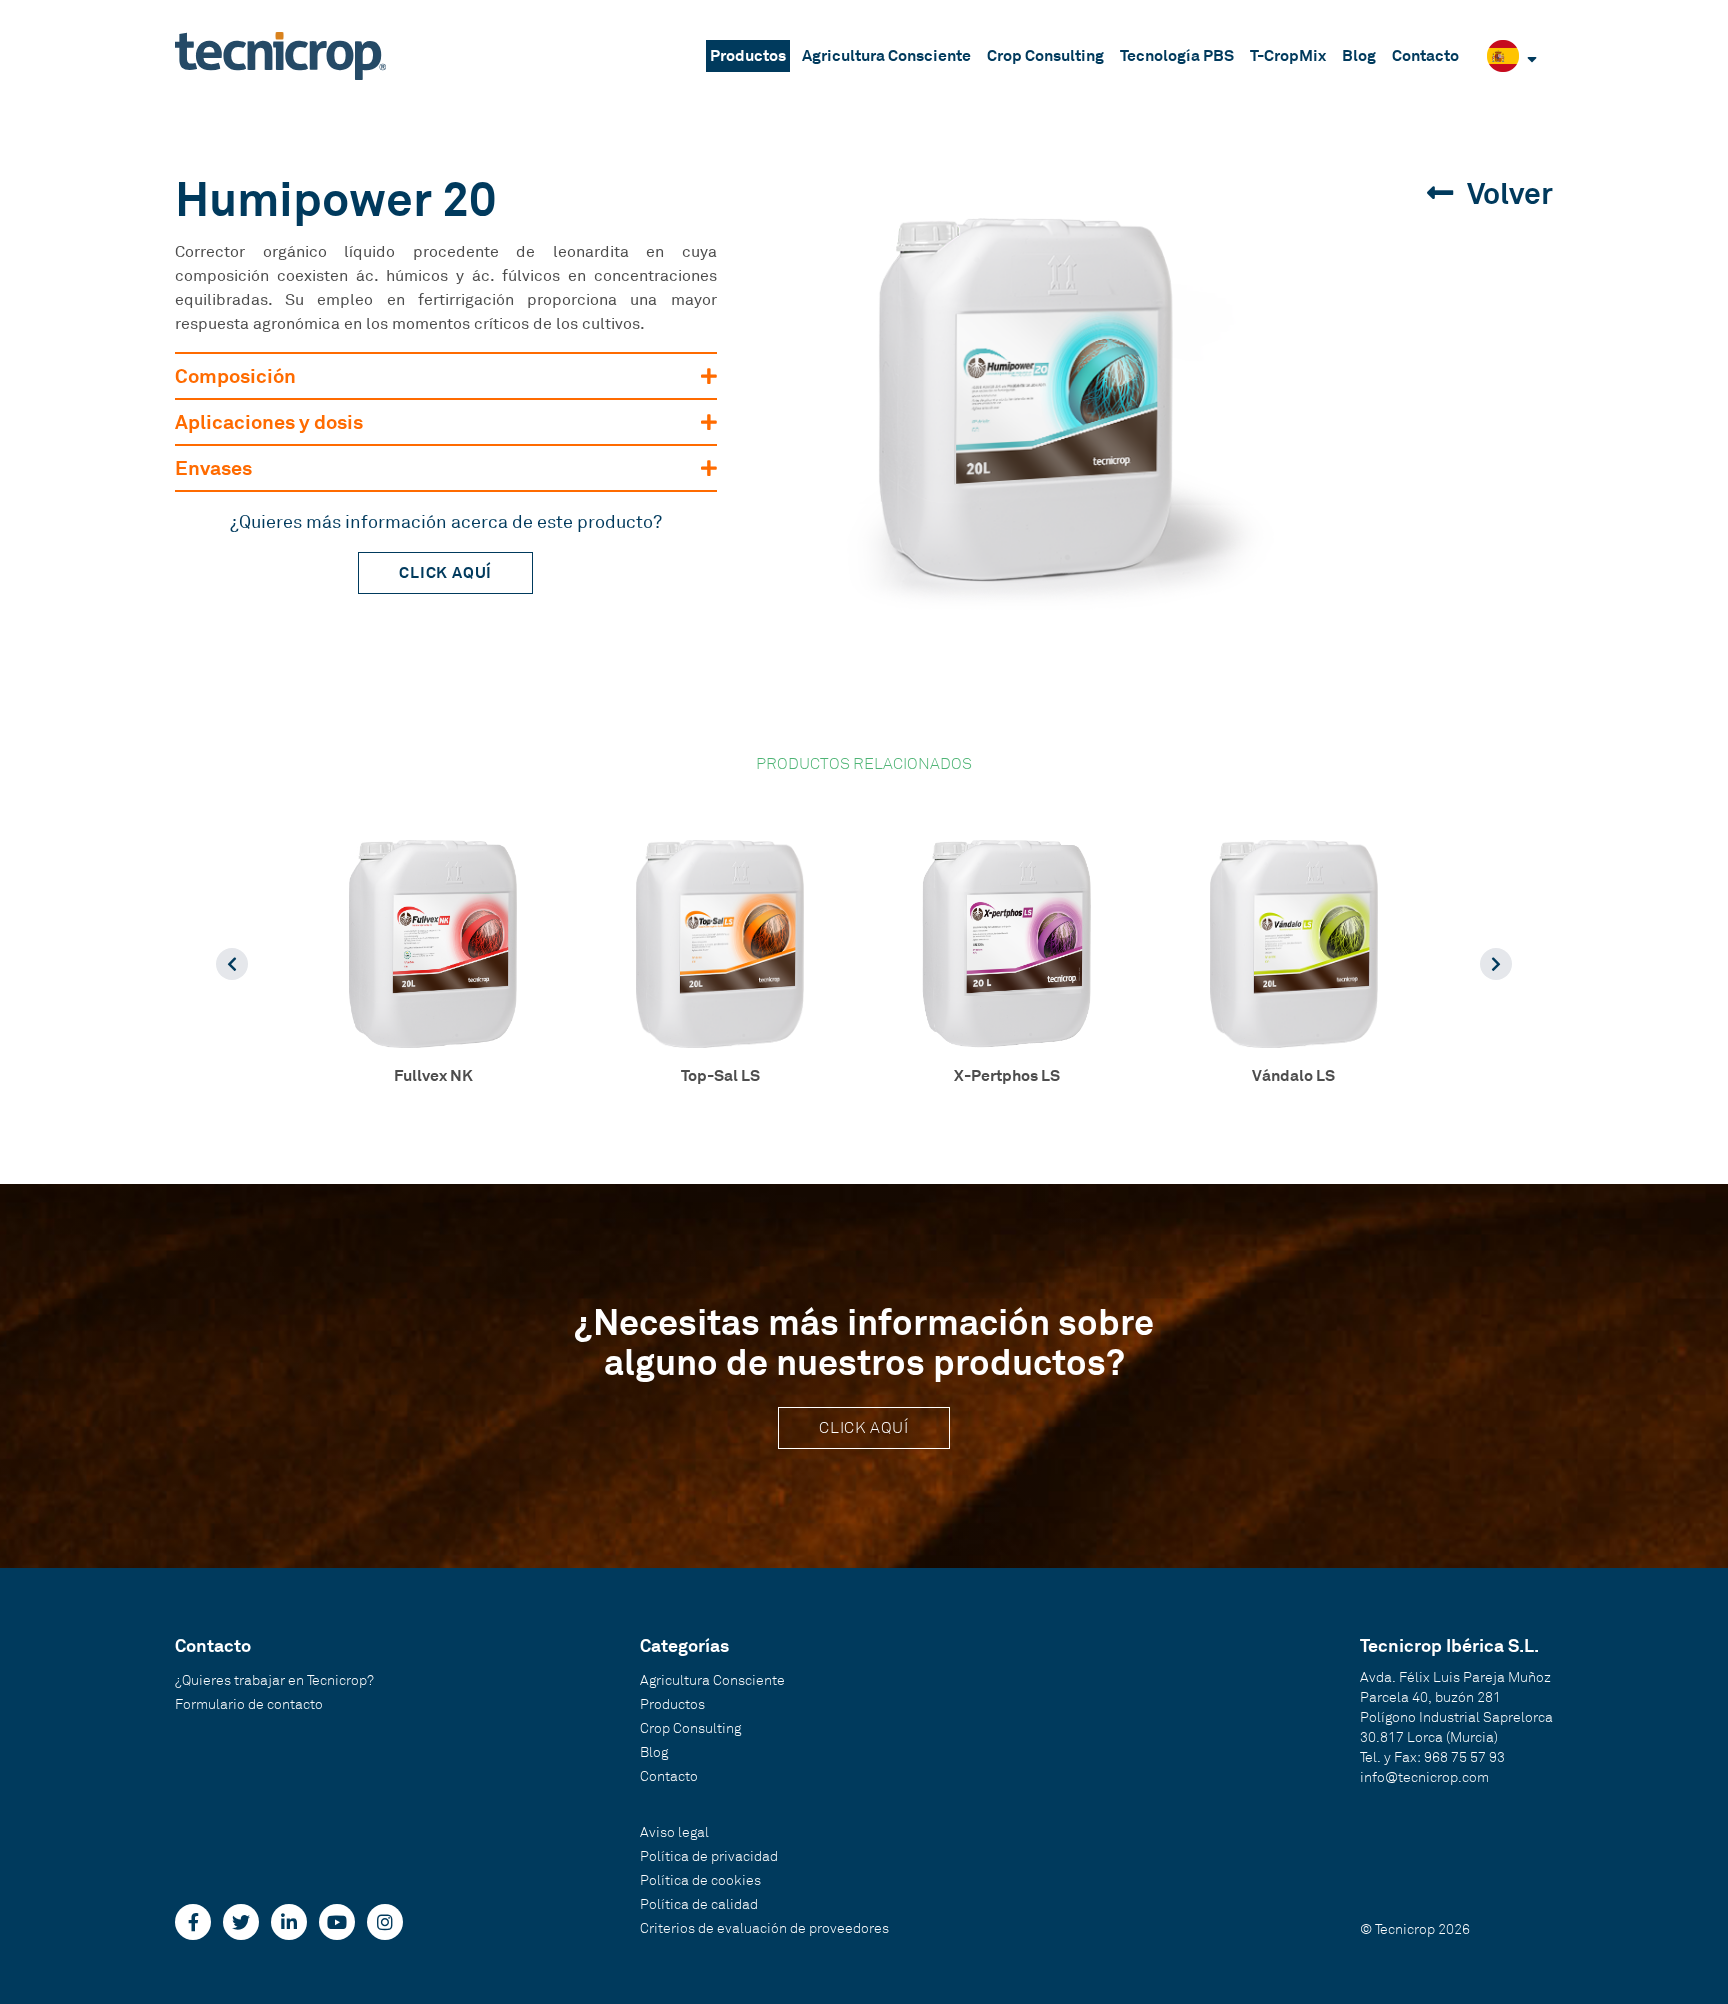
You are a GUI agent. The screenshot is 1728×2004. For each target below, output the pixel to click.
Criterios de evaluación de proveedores (764, 1928)
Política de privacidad (709, 1856)
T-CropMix (1288, 55)
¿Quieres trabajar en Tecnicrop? (274, 1680)
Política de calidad (699, 1904)
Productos (748, 55)
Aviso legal (674, 1832)
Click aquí (445, 572)
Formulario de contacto (249, 1704)
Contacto (1425, 55)
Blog (1359, 55)
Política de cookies (700, 1880)
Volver (1507, 194)
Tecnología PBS (1177, 55)
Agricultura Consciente (886, 55)
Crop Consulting (1045, 55)
